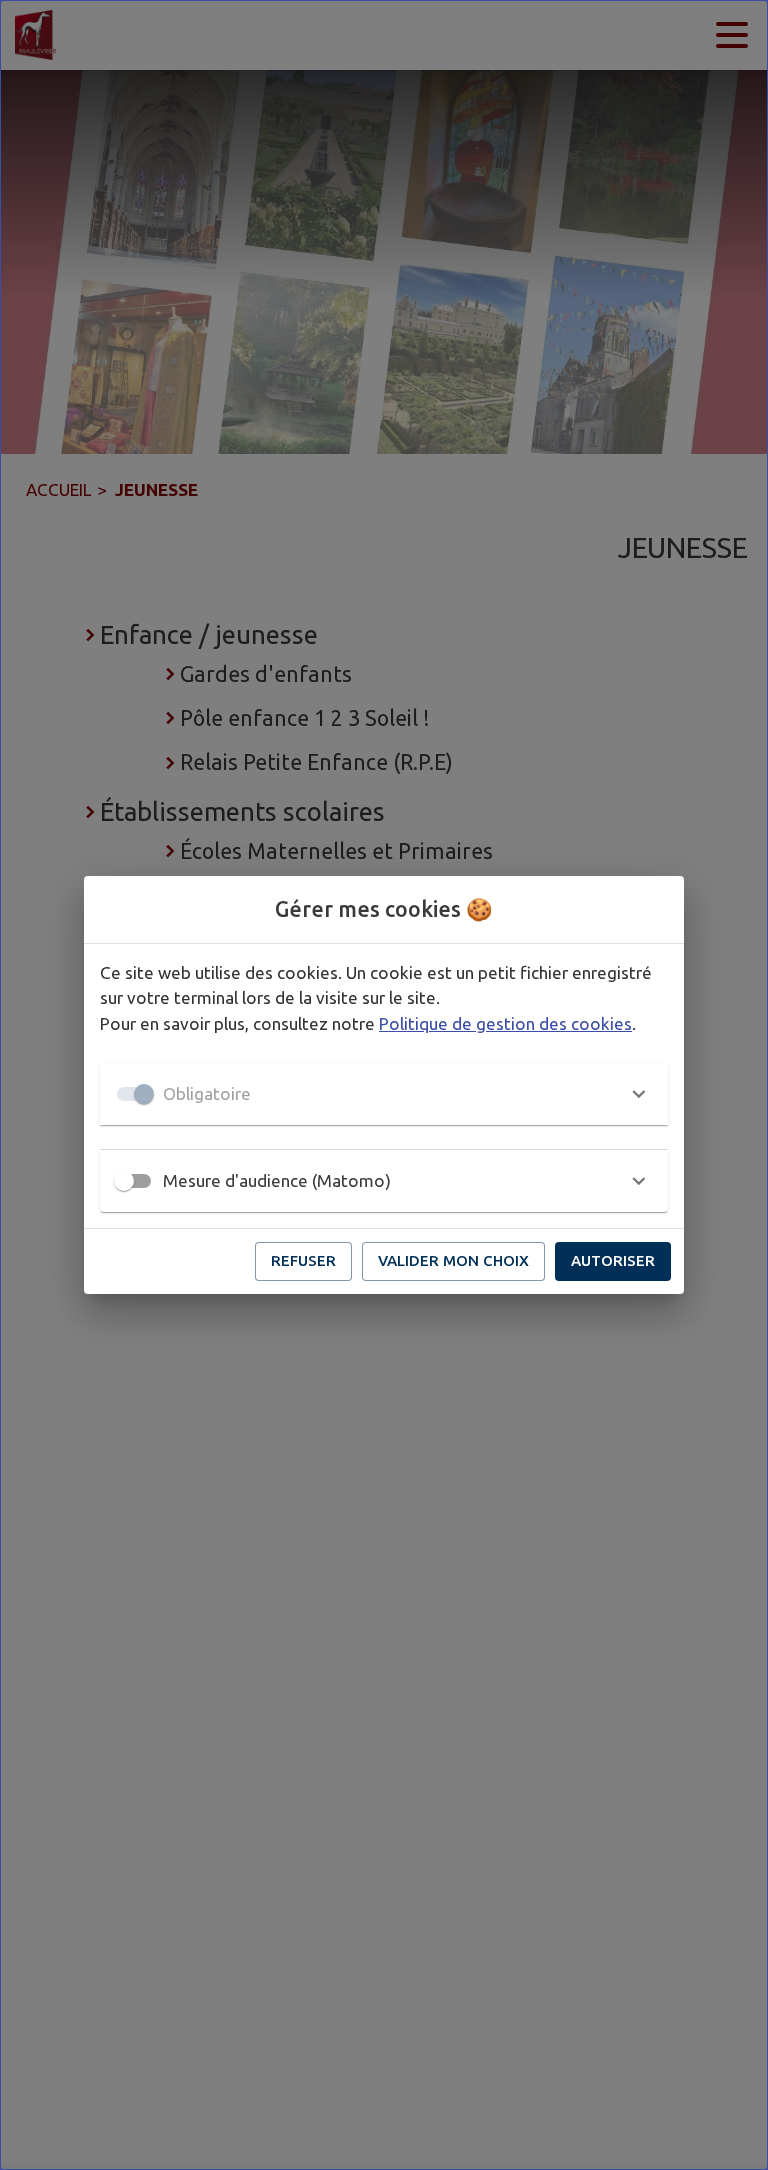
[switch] (124, 1181)
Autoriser (613, 1260)
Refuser (303, 1260)
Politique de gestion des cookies (505, 1023)
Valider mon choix (453, 1260)
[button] (384, 1094)
